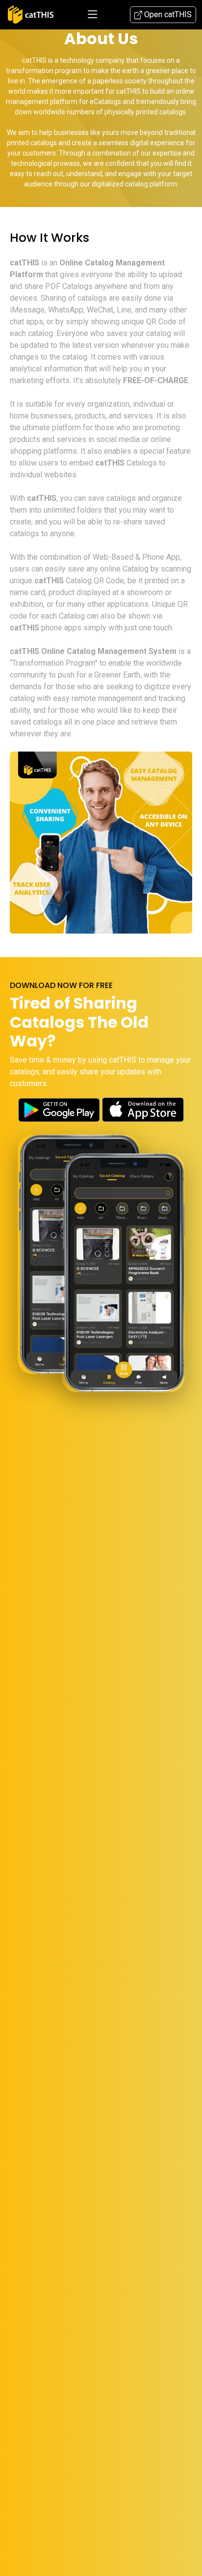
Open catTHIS (167, 14)
